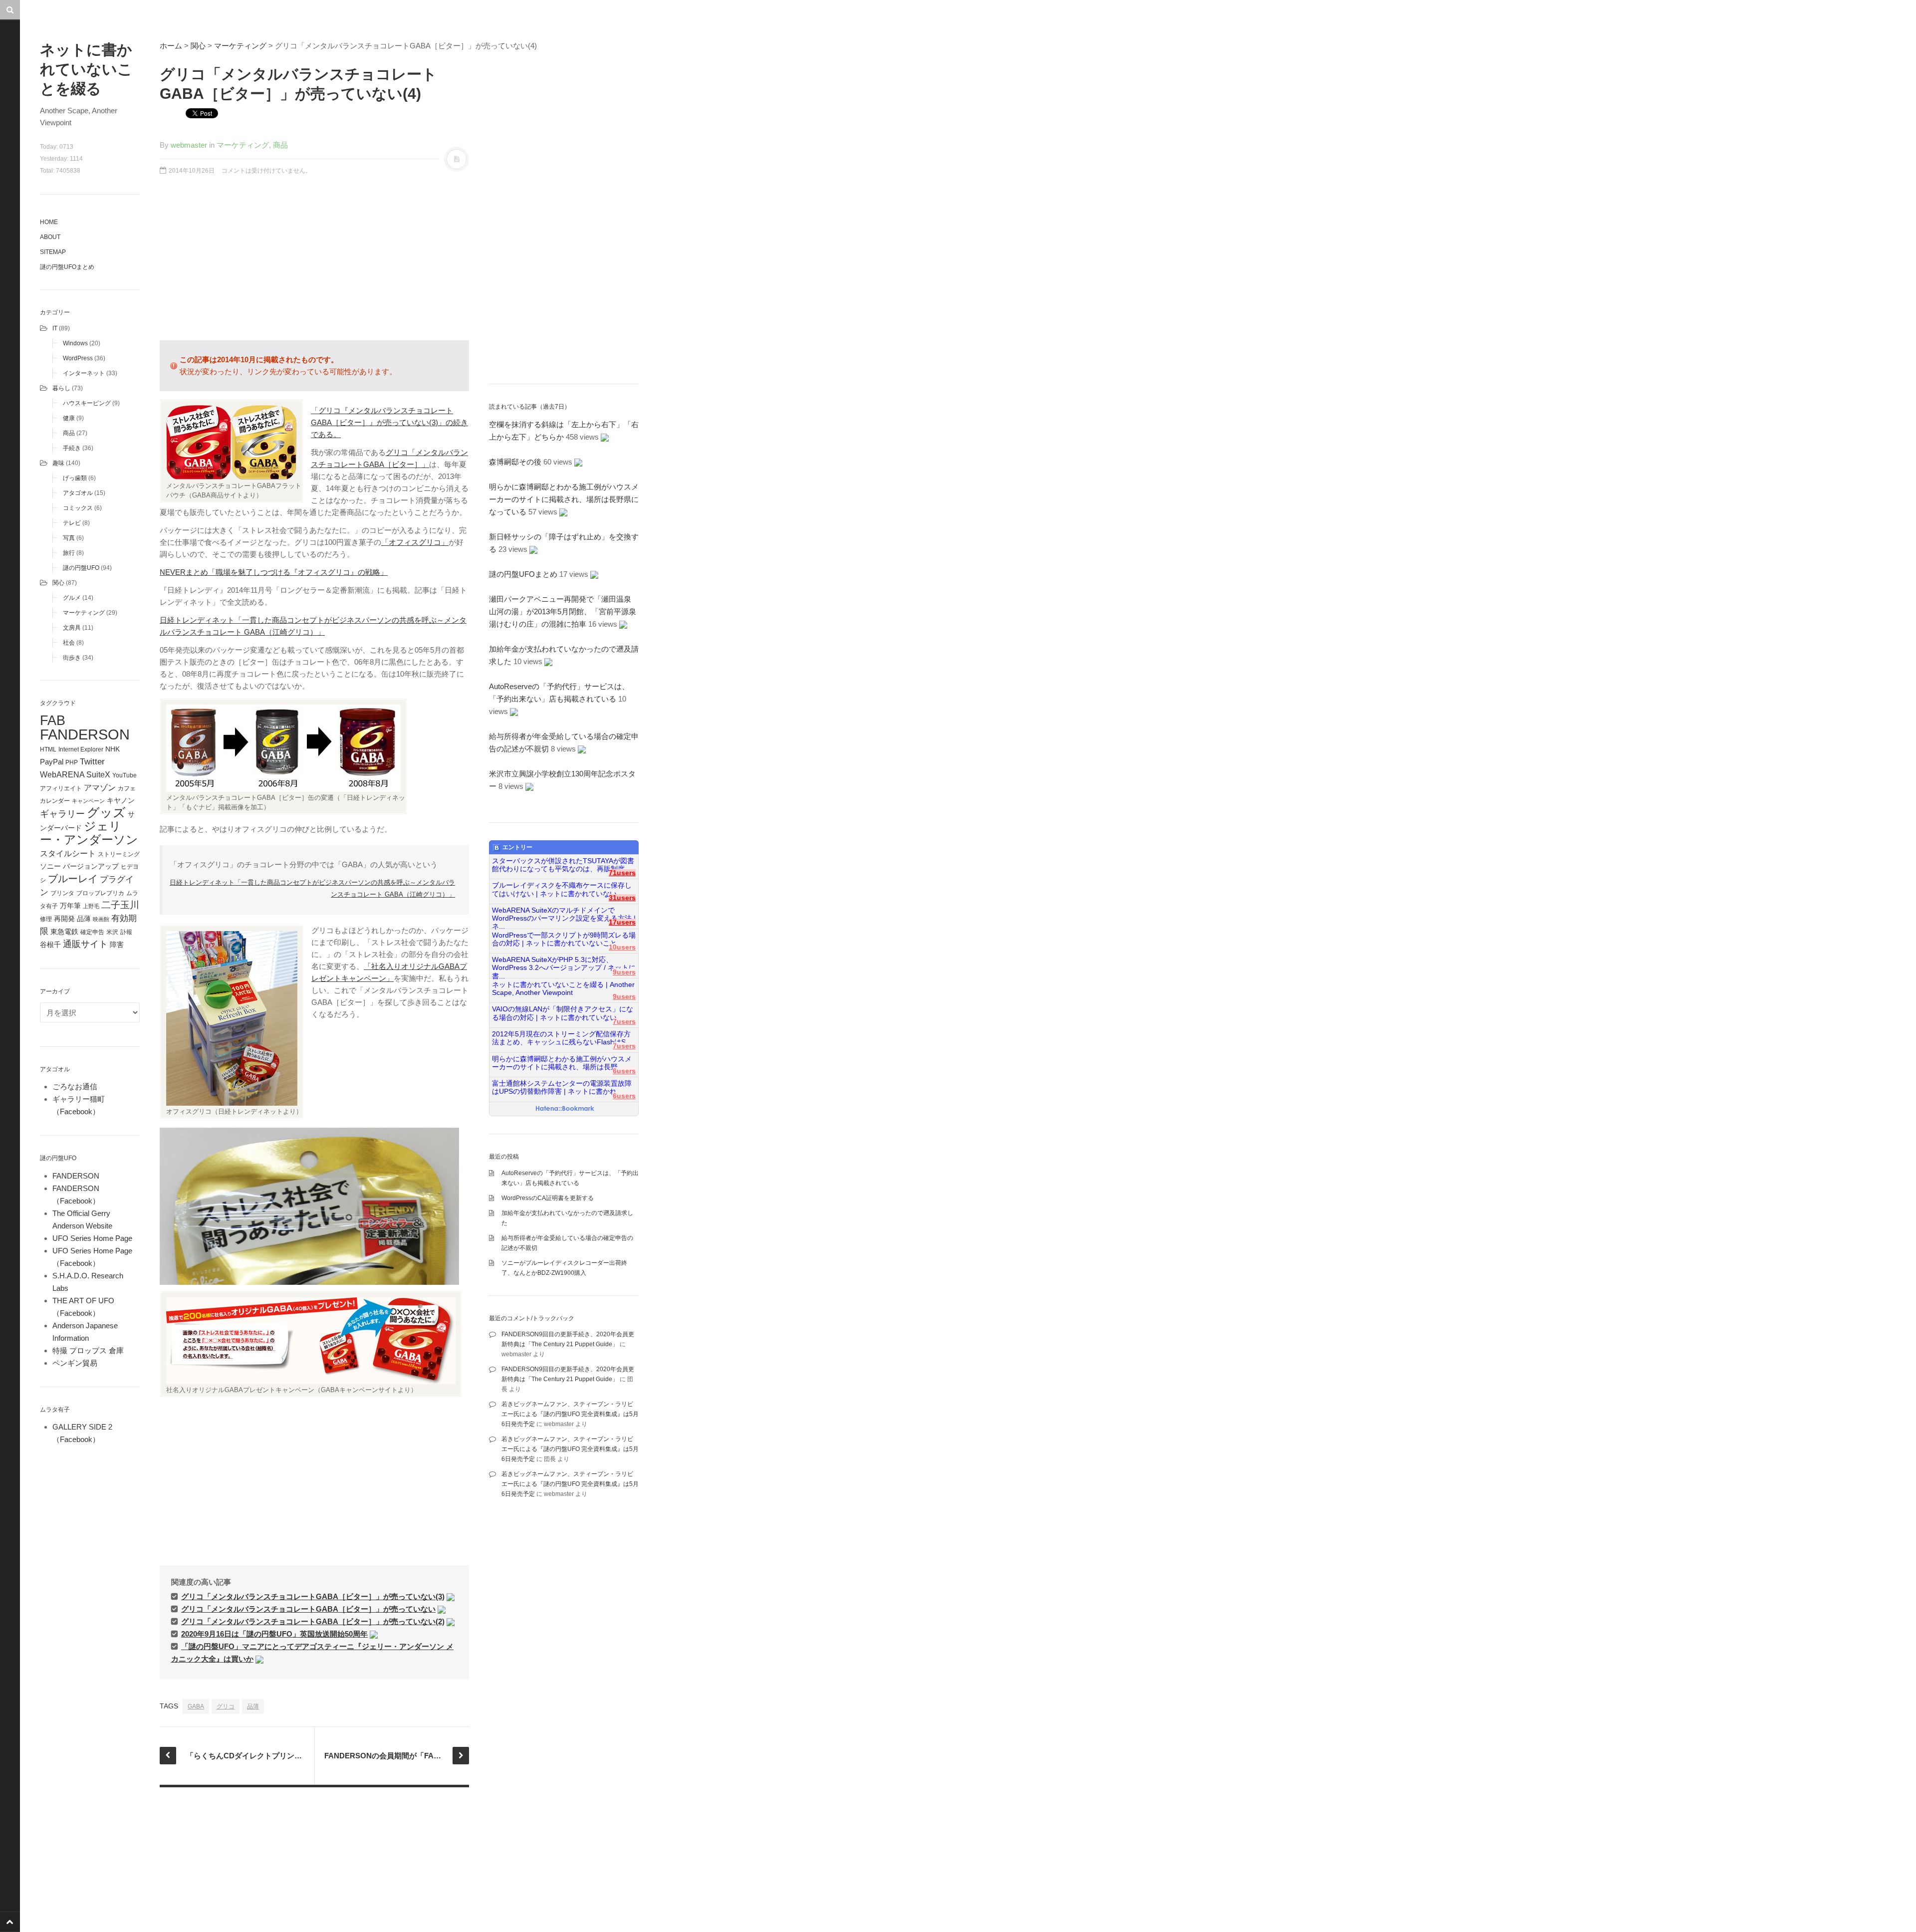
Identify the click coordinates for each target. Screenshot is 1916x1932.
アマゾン (100, 787)
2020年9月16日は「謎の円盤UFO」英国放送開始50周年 (274, 1634)
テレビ (72, 523)
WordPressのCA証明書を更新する (548, 1198)
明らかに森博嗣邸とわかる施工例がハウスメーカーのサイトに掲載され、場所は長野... (562, 1063)
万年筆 (70, 906)
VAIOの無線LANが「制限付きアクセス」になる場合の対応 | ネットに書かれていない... (563, 1013)
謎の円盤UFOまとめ (67, 267)
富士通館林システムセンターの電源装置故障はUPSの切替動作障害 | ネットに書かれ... (562, 1087)
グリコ (226, 1706)
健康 (69, 418)
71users (622, 873)
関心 (58, 583)
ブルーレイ (73, 879)
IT (55, 328)
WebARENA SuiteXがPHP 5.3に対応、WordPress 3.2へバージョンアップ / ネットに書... (564, 964)
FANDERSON (85, 734)
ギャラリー (62, 814)
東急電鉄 (64, 932)
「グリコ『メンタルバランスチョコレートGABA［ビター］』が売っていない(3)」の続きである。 (389, 422)
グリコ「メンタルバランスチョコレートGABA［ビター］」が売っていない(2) (313, 1621)
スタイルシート (68, 853)
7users (624, 1022)
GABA (196, 1706)
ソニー (50, 866)
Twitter (92, 761)
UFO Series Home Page (92, 1238)
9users (624, 972)
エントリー (517, 847)
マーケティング (84, 613)
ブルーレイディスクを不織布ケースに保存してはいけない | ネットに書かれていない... (562, 889)
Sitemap (53, 252)
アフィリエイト (61, 788)
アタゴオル (78, 493)
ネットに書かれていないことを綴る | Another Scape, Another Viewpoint (563, 989)
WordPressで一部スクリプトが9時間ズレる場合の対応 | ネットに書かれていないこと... (564, 939)
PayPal (52, 762)
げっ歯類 (75, 478)
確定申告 (92, 932)
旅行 (69, 553)
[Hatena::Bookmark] (565, 1109)
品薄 (84, 919)
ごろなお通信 (75, 1087)
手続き (72, 448)
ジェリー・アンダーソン (89, 833)
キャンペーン (88, 801)
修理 (46, 919)
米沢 (112, 932)
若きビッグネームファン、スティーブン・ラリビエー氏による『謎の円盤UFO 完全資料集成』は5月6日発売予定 (570, 1414)
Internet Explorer (81, 749)
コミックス (78, 508)
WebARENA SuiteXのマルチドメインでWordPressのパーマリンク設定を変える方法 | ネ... (564, 915)
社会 (69, 643)
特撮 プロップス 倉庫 (88, 1350)
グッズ (106, 813)
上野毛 (91, 906)
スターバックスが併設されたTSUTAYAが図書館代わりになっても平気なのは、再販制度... (563, 865)
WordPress (78, 358)
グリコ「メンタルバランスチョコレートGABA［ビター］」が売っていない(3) (313, 1596)
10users (622, 947)
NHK (113, 749)
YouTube (124, 775)
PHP (72, 762)
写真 (69, 538)
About (50, 237)
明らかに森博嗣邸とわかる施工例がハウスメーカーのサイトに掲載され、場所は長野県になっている (564, 499)
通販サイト (85, 944)
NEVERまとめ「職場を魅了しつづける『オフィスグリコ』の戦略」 (274, 572)
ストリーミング (119, 854)
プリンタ (62, 893)
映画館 (101, 919)
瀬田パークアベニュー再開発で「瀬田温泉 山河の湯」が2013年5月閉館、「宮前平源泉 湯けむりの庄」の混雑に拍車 (566, 611)
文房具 (72, 628)
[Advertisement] (314, 263)
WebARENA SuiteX (75, 774)
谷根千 (50, 945)
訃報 (126, 932)
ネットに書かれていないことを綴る (86, 69)
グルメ (72, 598)
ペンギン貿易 (75, 1363)
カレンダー (55, 801)
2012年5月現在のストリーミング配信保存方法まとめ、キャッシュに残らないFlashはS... (562, 1038)
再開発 (64, 919)
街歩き (72, 658)
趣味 (58, 463)
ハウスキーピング (87, 403)
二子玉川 (120, 905)
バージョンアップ (91, 866)
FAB (53, 720)
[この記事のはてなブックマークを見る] (451, 1596)
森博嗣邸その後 (515, 462)
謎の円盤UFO (81, 568)
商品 (69, 433)
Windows (75, 343)
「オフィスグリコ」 (415, 542)
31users (622, 898)
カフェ (127, 788)
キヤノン (121, 801)
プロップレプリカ (100, 893)
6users (624, 1071)
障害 (117, 945)
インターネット (84, 373)
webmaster (189, 145)
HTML (48, 749)
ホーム (171, 46)
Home (49, 222)
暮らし (61, 388)
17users (622, 922)
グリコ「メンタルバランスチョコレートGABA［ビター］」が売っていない (308, 1609)
